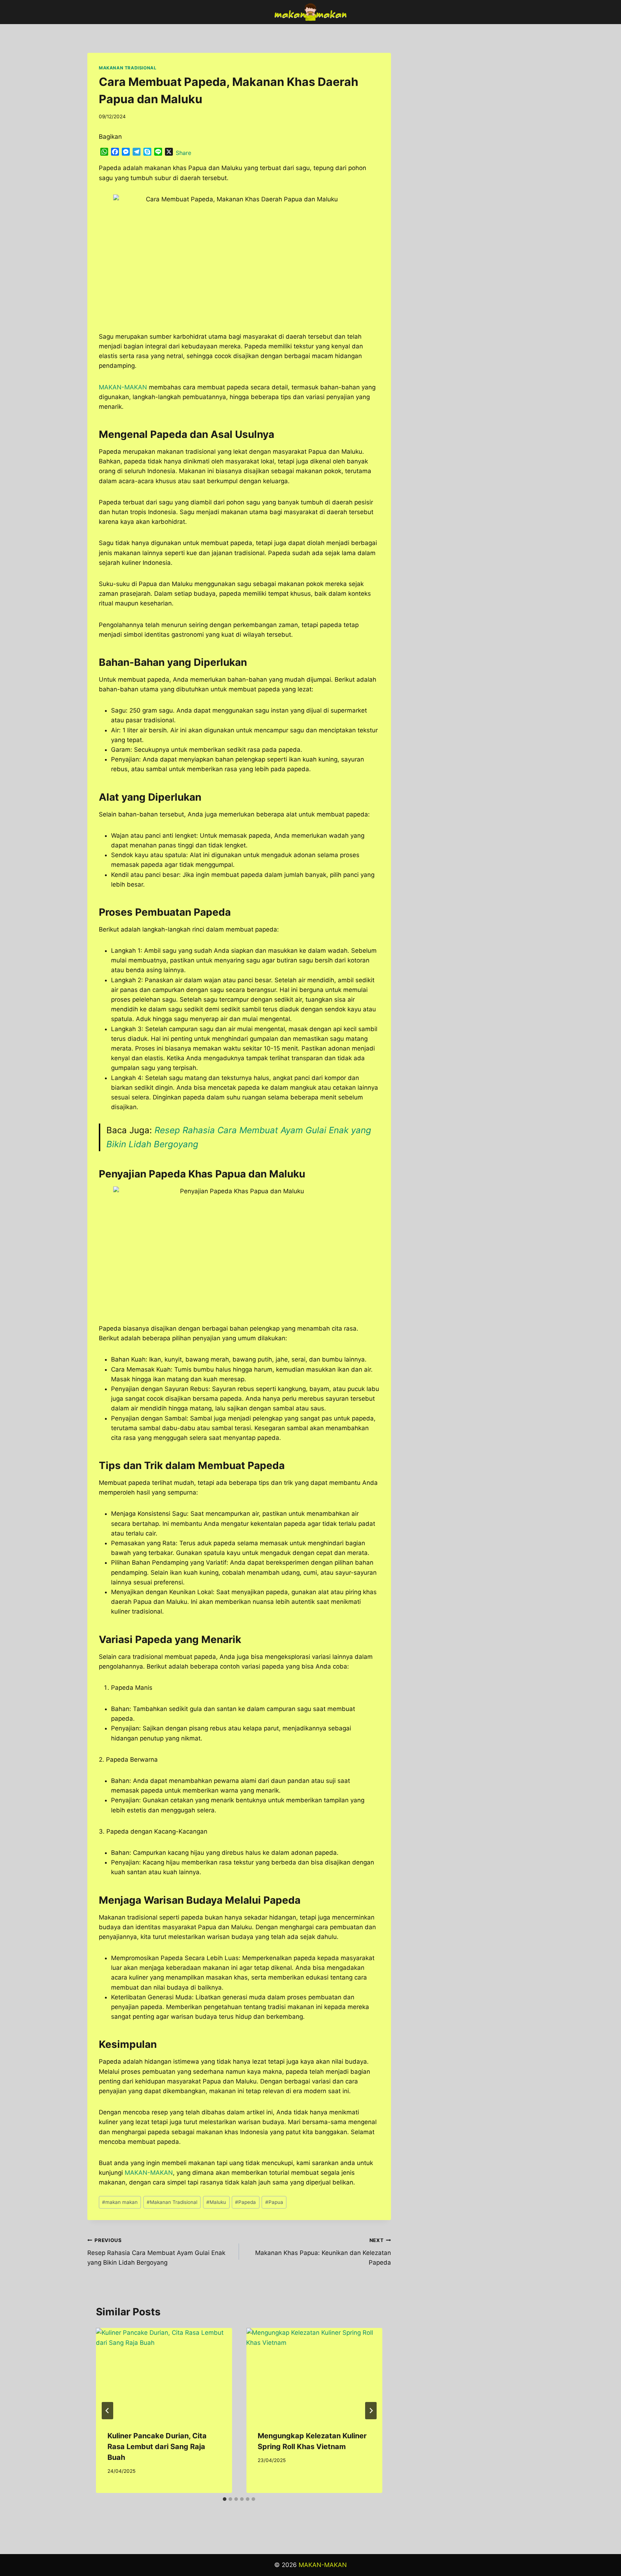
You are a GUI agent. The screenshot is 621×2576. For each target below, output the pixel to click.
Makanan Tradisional (172, 2202)
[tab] (225, 2499)
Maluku (216, 2202)
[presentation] (164, 2373)
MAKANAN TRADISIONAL (128, 68)
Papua (274, 2202)
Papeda (245, 2202)
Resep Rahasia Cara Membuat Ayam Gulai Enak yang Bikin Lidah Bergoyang (156, 2252)
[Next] (371, 2411)
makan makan (120, 2202)
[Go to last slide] (107, 2411)
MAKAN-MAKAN (149, 2173)
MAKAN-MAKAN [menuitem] (123, 387)
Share (183, 153)
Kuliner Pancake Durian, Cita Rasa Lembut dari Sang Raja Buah (157, 2447)
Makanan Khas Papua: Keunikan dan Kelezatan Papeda (323, 2252)
